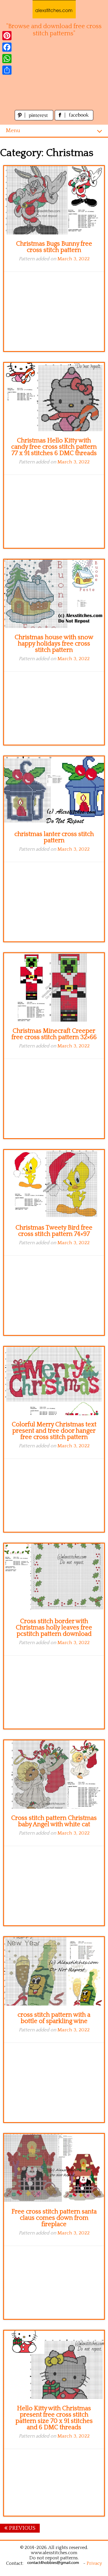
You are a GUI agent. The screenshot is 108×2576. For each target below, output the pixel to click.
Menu (13, 131)
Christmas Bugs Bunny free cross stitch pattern (54, 247)
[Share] (7, 70)
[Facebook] (7, 47)
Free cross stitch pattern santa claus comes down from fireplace (54, 2218)
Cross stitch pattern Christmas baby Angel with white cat (54, 1821)
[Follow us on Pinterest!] (35, 119)
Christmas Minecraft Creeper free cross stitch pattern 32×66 (54, 1034)
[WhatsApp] (7, 59)
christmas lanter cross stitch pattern (54, 837)
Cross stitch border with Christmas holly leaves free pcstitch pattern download (54, 1628)
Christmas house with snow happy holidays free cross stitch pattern (54, 644)
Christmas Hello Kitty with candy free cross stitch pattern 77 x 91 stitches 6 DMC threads (54, 447)
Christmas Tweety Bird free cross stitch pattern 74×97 (54, 1231)
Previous (21, 2528)
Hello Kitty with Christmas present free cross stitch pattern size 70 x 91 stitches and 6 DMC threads (54, 2418)
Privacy (94, 2563)
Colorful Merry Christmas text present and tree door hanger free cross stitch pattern (54, 1431)
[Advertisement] (54, 77)
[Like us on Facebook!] (74, 119)
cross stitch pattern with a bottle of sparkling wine (54, 2018)
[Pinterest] (7, 36)
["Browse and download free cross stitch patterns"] (54, 9)
